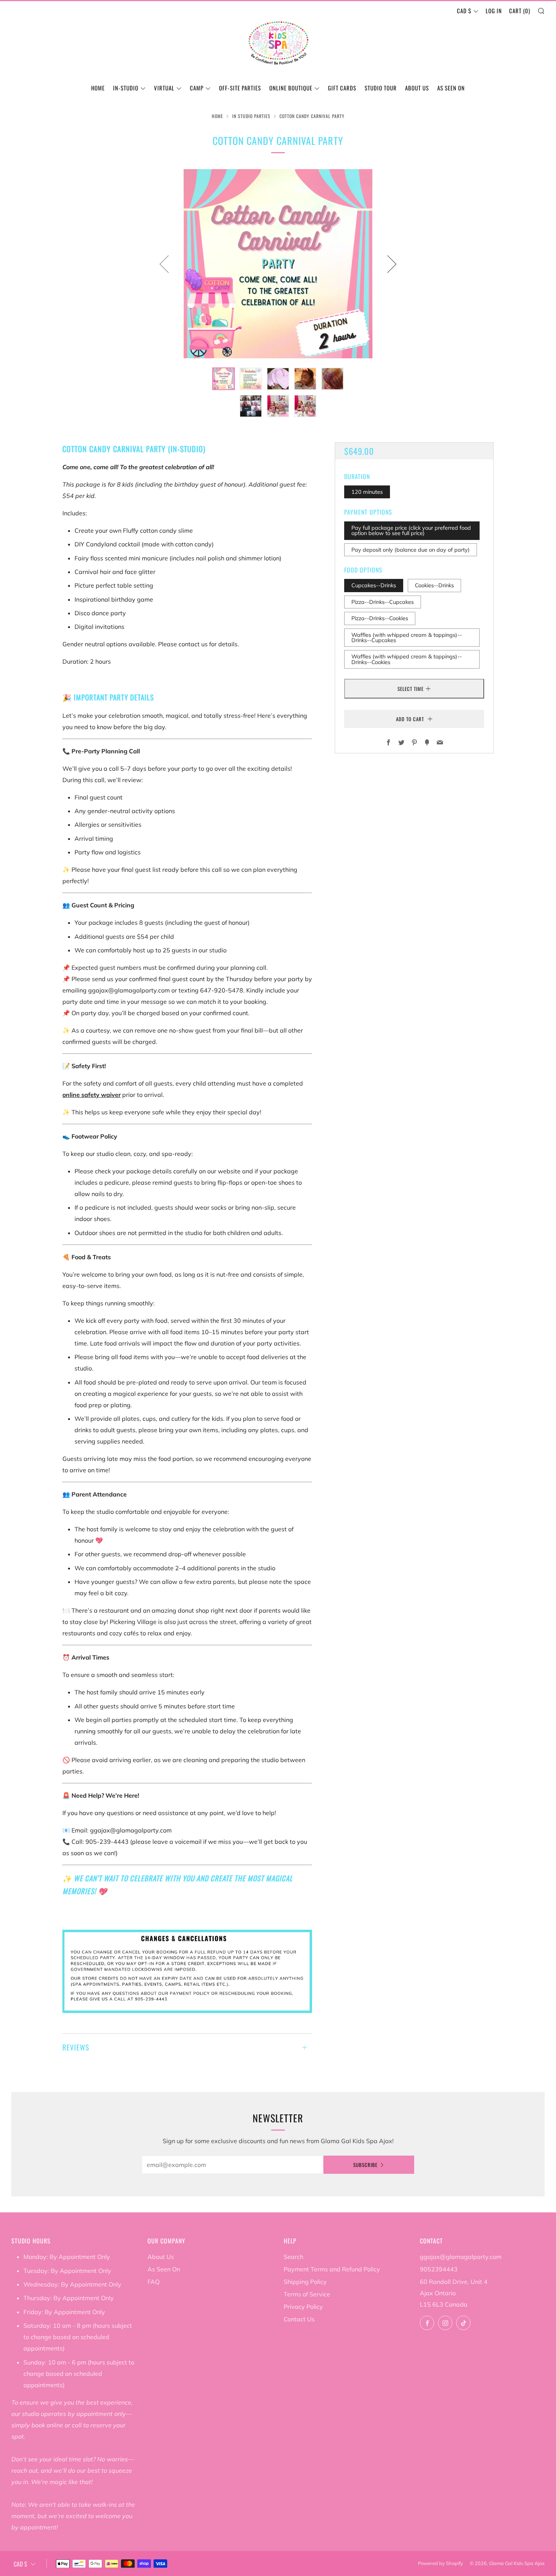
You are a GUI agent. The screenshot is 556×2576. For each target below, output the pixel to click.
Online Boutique (291, 88)
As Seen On (451, 88)
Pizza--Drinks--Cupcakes (383, 602)
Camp (197, 88)
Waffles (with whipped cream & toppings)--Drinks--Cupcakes (407, 637)
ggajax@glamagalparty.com (461, 2257)
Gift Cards (342, 88)
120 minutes (367, 492)
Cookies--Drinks (434, 585)
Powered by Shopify (440, 2563)
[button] (224, 379)
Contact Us (299, 2319)
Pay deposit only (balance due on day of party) (411, 549)
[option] (278, 264)
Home (98, 88)
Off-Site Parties (240, 88)
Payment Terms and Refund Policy (332, 2269)
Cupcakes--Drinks (374, 585)
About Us (417, 88)
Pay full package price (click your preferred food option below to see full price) (411, 530)
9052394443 (439, 2269)
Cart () (520, 11)
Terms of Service (307, 2294)
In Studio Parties (251, 116)
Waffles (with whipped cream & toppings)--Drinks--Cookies (407, 659)
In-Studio (126, 88)
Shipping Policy (305, 2282)
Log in (494, 11)
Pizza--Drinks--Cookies (380, 618)
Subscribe (365, 2165)
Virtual (164, 88)
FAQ (154, 2282)
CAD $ (464, 11)
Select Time (411, 689)
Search (294, 2257)
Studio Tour (381, 88)
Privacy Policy (303, 2307)
